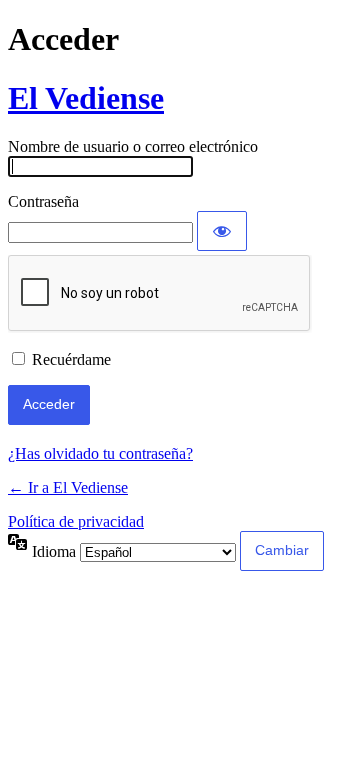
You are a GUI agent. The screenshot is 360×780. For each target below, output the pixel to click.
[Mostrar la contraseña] (222, 231)
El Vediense (86, 98)
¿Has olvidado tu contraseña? (100, 453)
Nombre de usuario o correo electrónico (133, 146)
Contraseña (43, 201)
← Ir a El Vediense (68, 487)
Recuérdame (71, 359)
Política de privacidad (76, 521)
